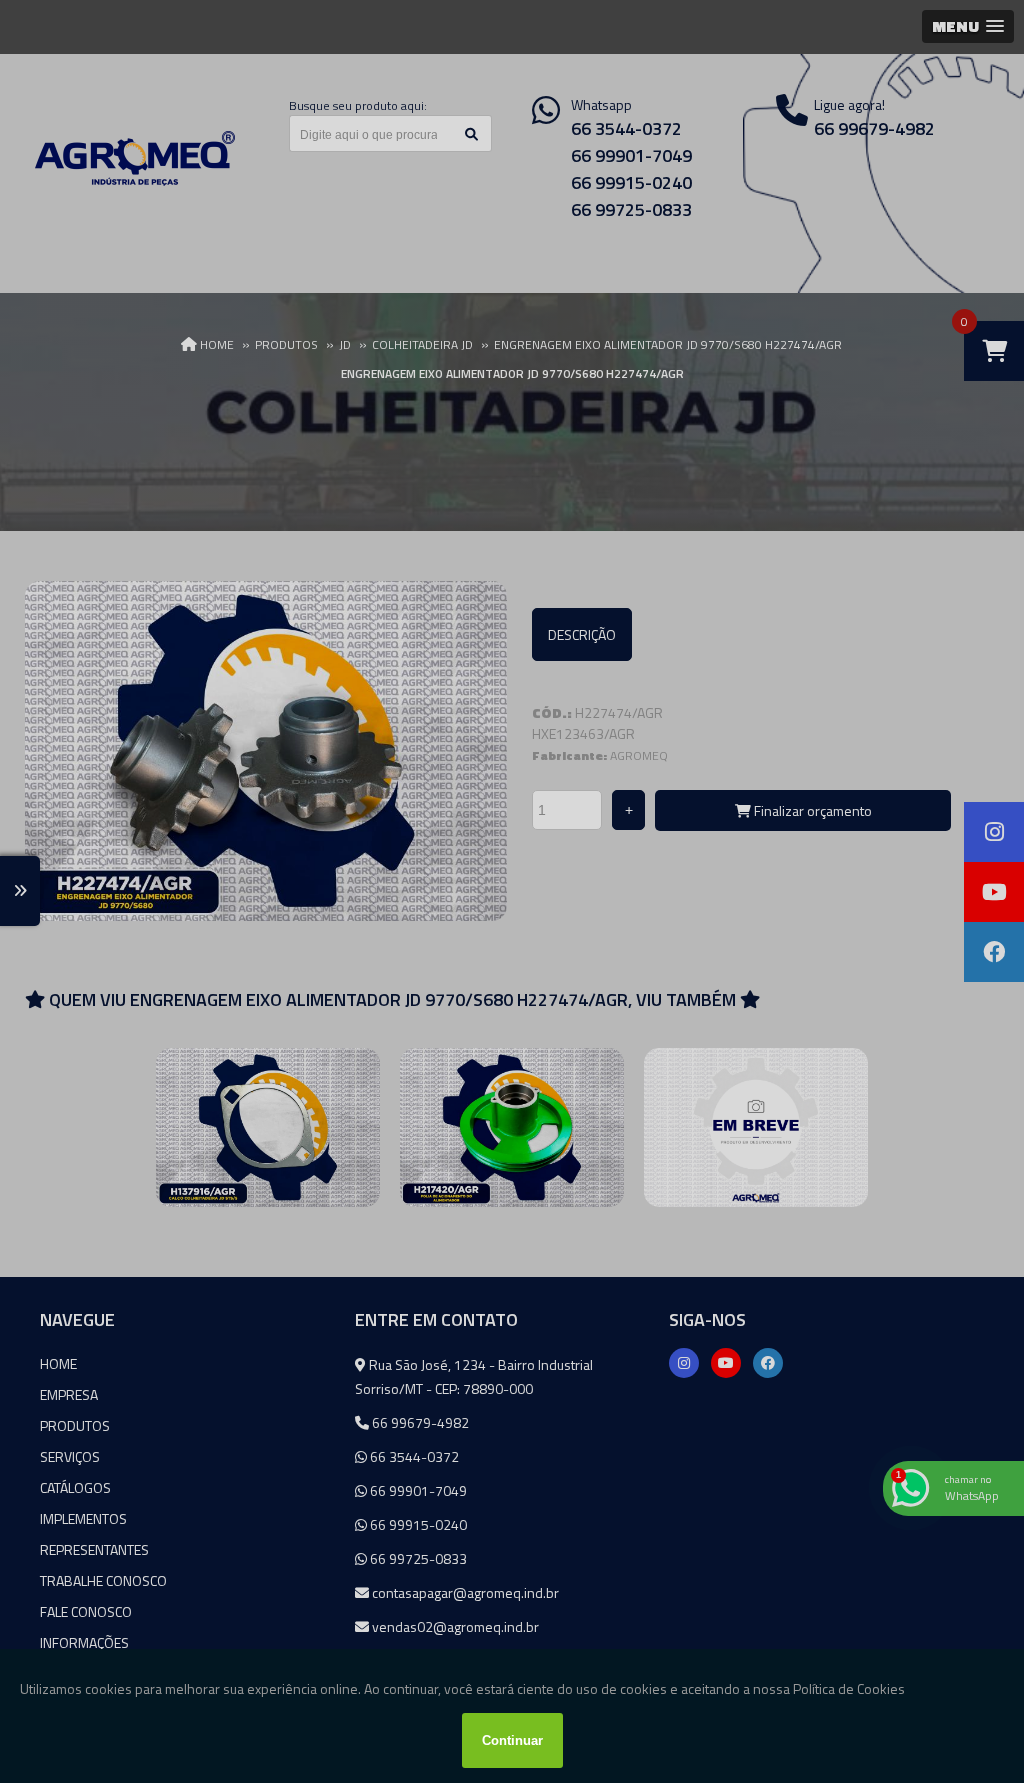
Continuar (512, 1740)
